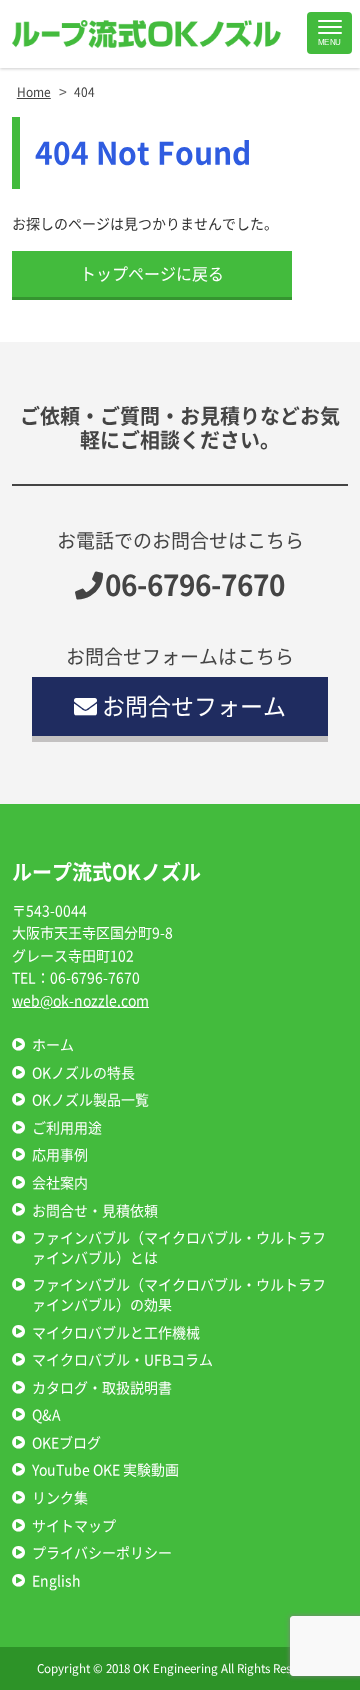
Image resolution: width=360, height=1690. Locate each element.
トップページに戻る (152, 274)
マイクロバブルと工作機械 (116, 1333)
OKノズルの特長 (83, 1073)
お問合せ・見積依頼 (95, 1211)
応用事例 (60, 1155)
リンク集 (60, 1498)
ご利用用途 (67, 1128)
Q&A (46, 1415)
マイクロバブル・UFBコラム (122, 1360)
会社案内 (60, 1183)
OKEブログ (66, 1443)
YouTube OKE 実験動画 (105, 1470)
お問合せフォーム (194, 706)
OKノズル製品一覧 (90, 1100)
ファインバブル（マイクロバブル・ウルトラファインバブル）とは (179, 1248)
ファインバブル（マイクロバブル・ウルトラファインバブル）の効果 (179, 1295)
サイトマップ (74, 1526)
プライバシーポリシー (102, 1553)
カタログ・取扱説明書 (102, 1388)
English (56, 1581)
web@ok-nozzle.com (80, 1001)
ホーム (53, 1045)
